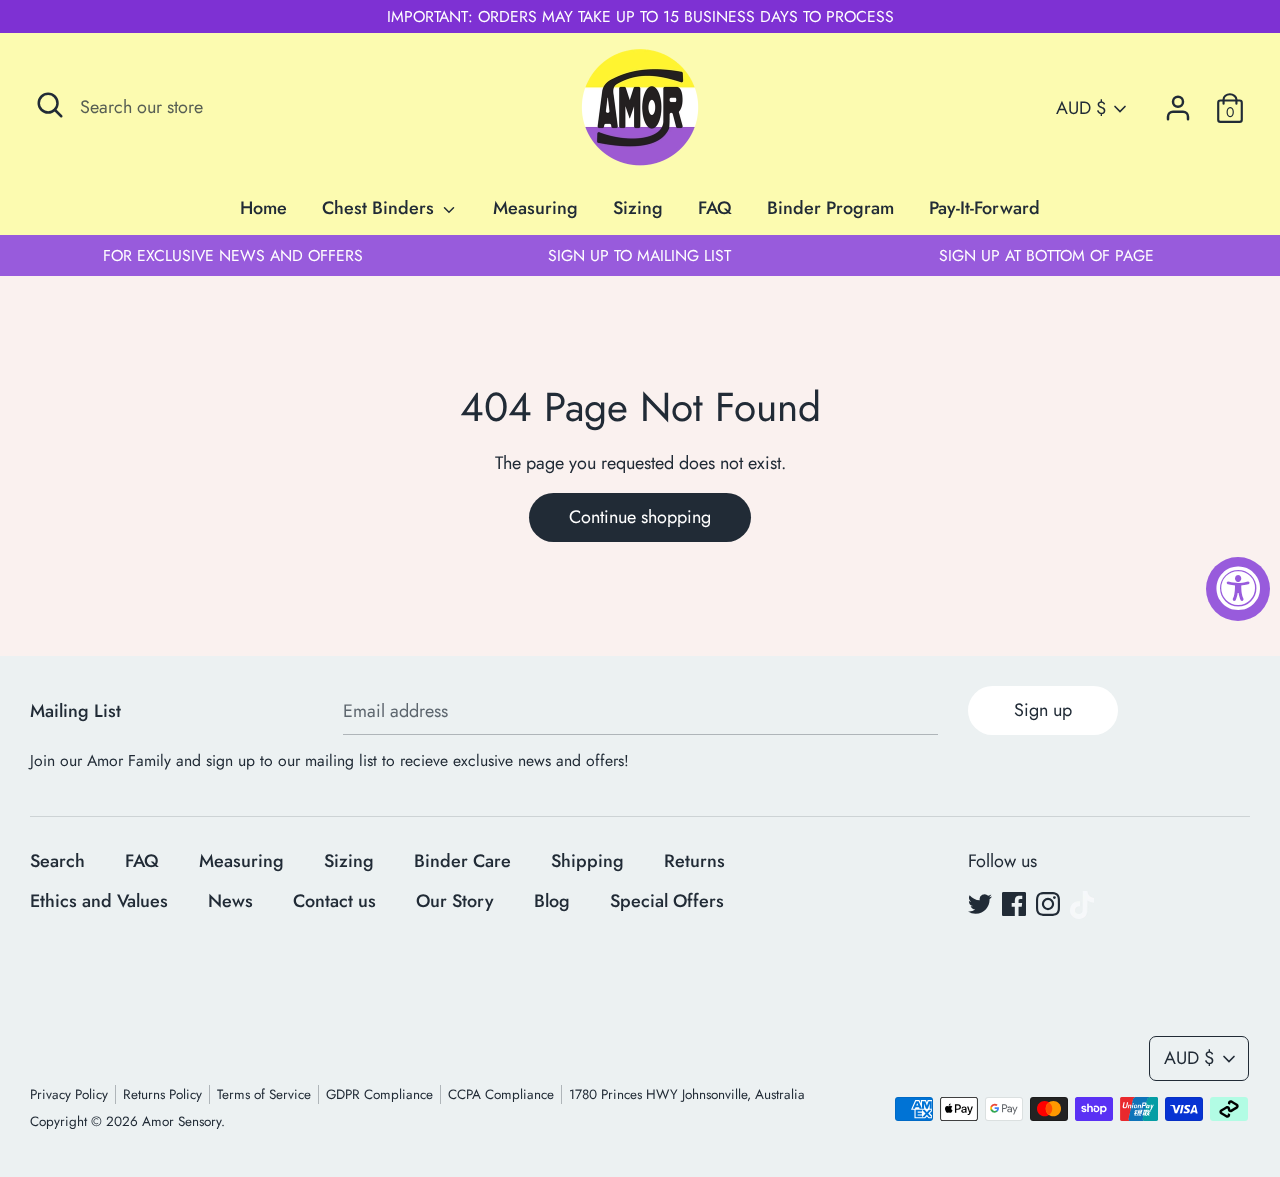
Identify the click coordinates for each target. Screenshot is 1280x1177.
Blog (552, 901)
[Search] (50, 105)
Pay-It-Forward (984, 208)
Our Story (455, 901)
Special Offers (667, 901)
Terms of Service (264, 1094)
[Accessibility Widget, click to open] (1238, 589)
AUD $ (1081, 108)
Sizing (638, 208)
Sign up (1043, 710)
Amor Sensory (181, 1121)
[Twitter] (980, 905)
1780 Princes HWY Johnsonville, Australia (687, 1094)
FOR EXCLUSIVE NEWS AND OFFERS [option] (233, 255)
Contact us (334, 901)
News (230, 901)
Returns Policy (162, 1094)
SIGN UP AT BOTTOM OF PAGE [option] (1046, 255)
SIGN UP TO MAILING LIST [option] (639, 255)
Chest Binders (380, 208)
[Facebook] (1014, 905)
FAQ (715, 208)
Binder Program (830, 208)
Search (57, 861)
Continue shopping (640, 517)
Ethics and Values (99, 901)
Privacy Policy (69, 1094)
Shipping (587, 861)
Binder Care (462, 861)
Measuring (535, 208)
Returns (694, 861)
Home (263, 208)
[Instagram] (1048, 905)
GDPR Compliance (379, 1094)
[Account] (1178, 102)
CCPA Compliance (501, 1094)
